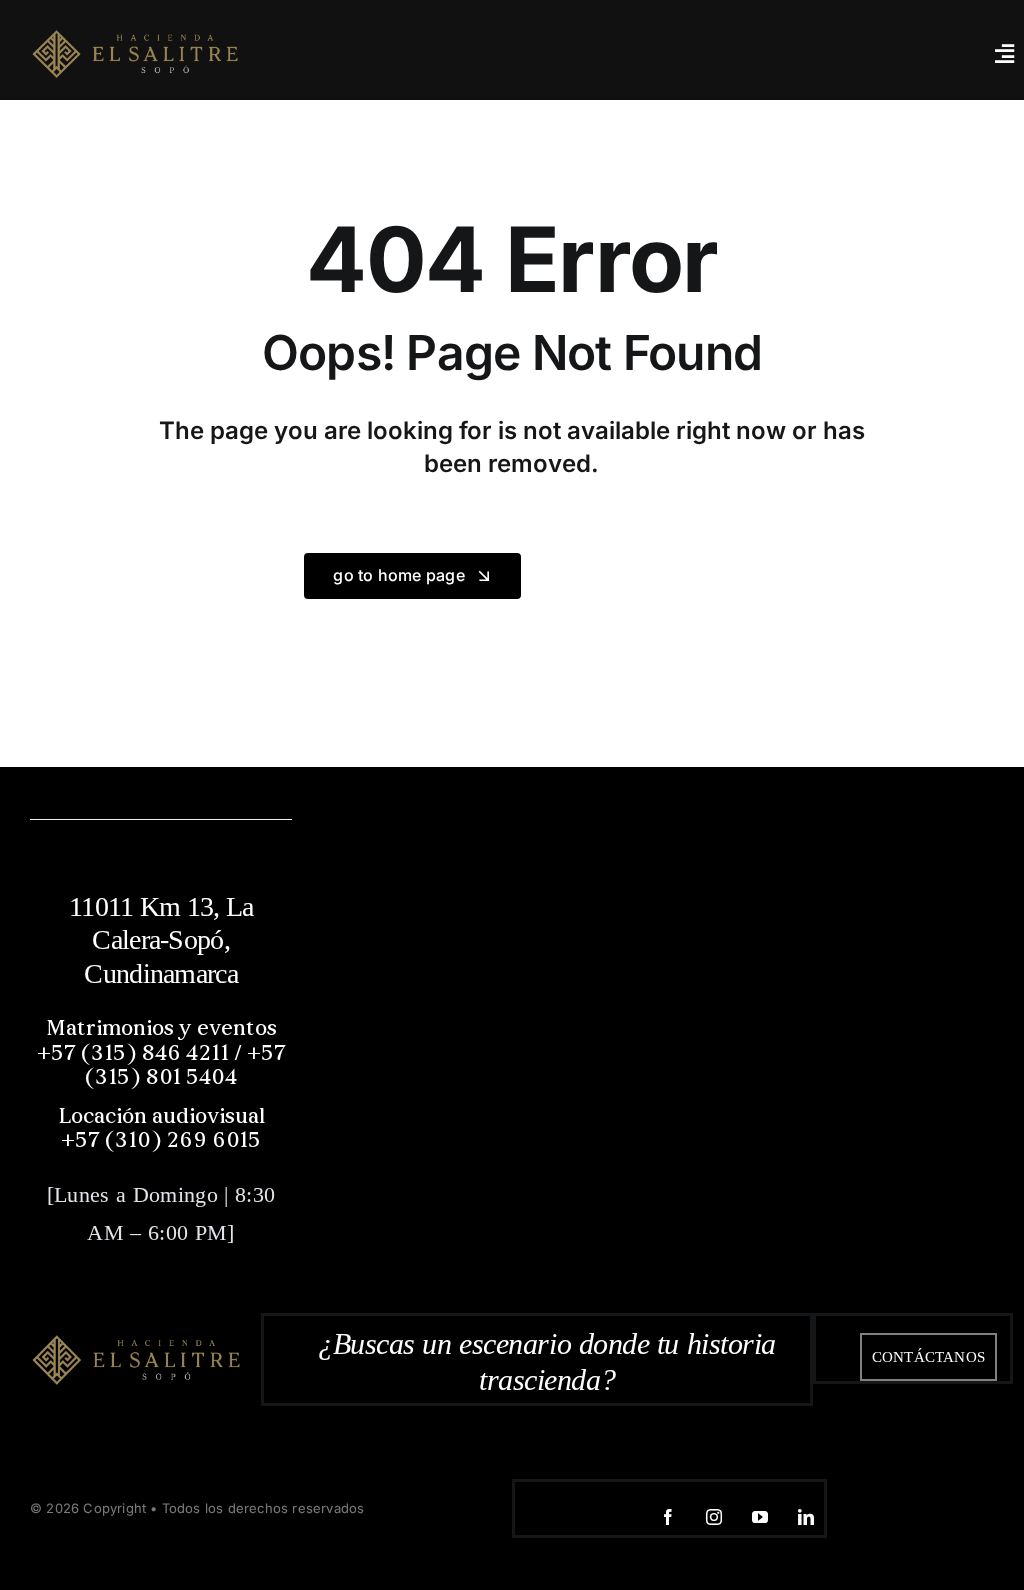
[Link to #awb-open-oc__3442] (1004, 54)
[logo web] (135, 51)
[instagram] (714, 1517)
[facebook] (668, 1517)
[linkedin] (806, 1517)
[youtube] (760, 1517)
